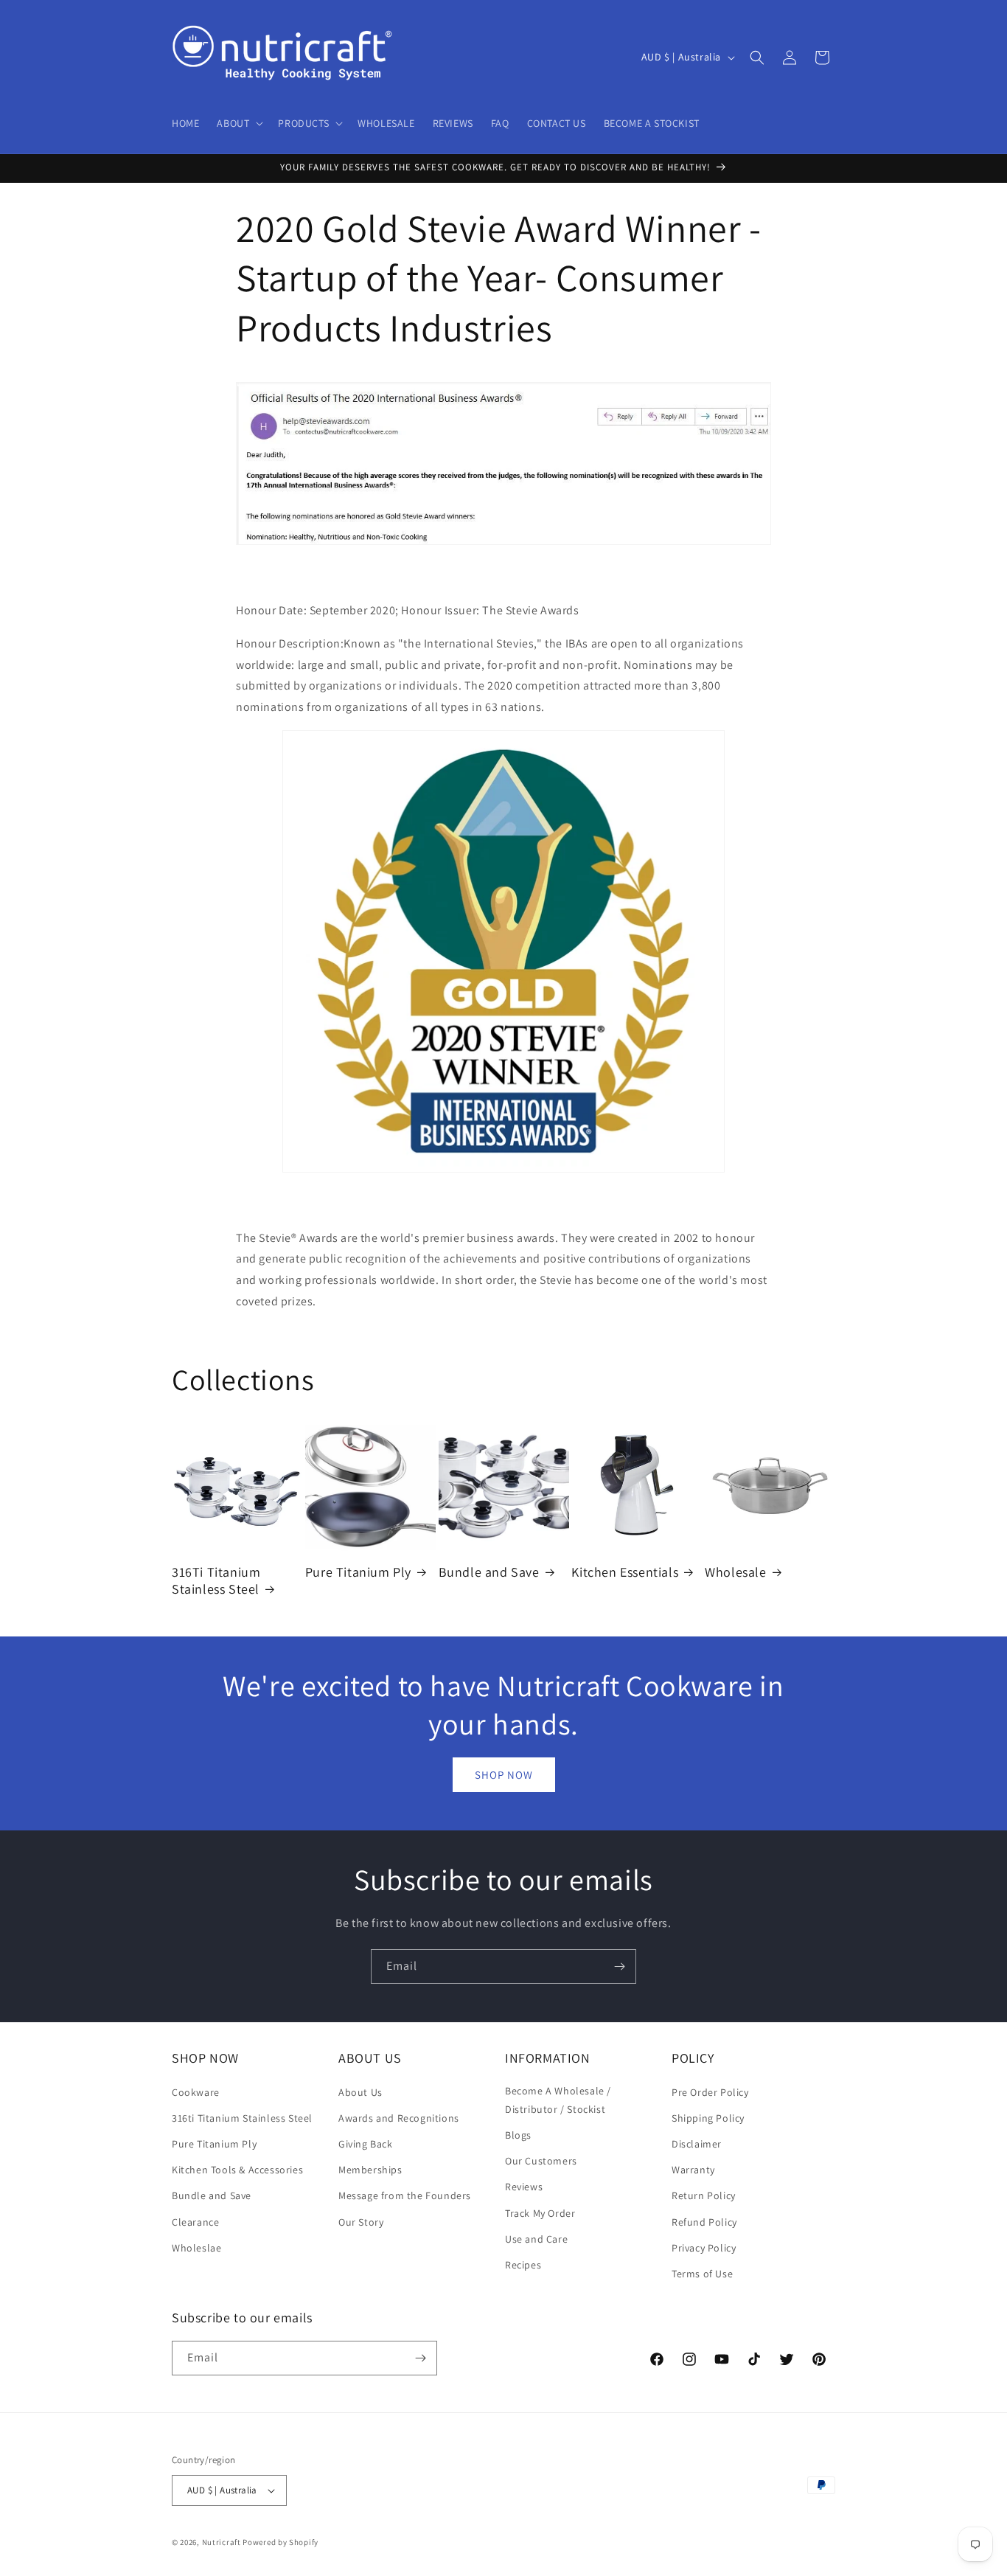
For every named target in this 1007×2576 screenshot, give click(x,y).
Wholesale (735, 1572)
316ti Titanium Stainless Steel (242, 2118)
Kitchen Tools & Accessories (237, 2170)
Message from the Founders (405, 2195)
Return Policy (704, 2195)
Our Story (361, 2222)
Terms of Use (702, 2274)
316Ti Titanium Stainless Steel (216, 1580)
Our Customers (541, 2161)
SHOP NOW (504, 1775)
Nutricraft (222, 2542)
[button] (238, 123)
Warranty (693, 2170)
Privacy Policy (704, 2248)
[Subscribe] (619, 1966)
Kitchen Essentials (625, 1572)
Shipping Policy (708, 2118)
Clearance (195, 2222)
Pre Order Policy (710, 2092)
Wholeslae (196, 2248)
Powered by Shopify (281, 2542)
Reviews (524, 2187)
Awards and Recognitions (399, 2118)
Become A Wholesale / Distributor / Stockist (558, 2100)
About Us (360, 2092)
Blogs (518, 2135)
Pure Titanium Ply (358, 1572)
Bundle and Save (489, 1572)
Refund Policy (704, 2222)
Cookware (196, 2092)
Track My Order (540, 2213)
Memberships (370, 2170)
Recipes (523, 2265)
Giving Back (366, 2144)
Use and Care (536, 2239)
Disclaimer (697, 2144)
